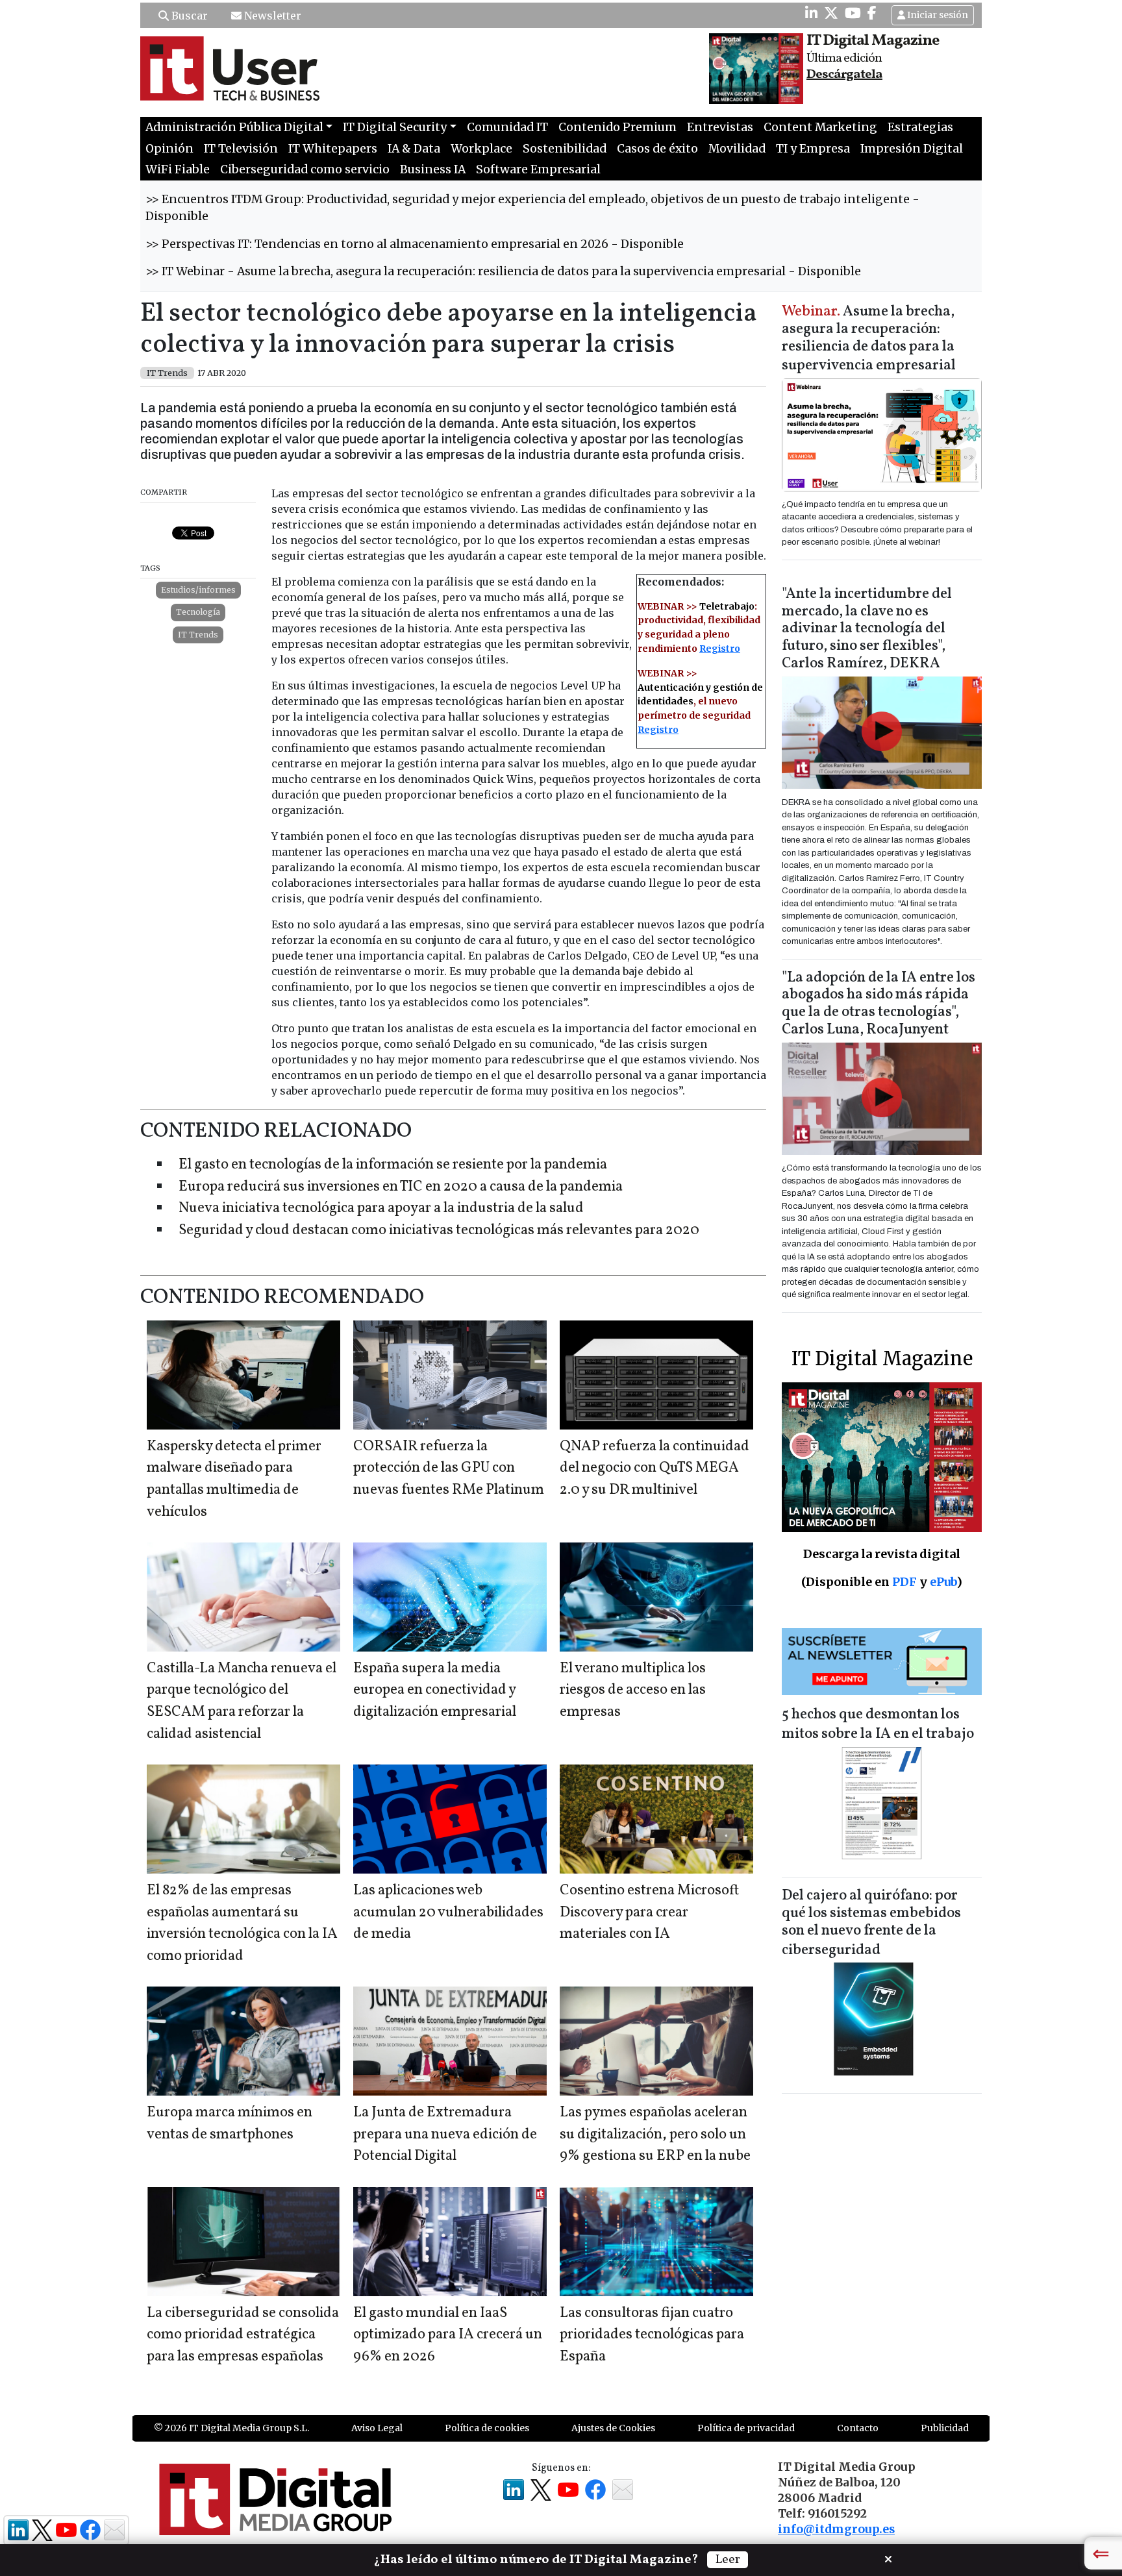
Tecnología (198, 612)
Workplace (481, 149)
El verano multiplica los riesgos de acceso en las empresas (633, 1690)
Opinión (169, 149)
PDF (904, 1582)
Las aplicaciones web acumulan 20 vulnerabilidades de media (448, 1913)
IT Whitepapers (333, 149)
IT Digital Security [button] (395, 127)
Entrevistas (720, 127)
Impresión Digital (912, 149)
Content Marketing (820, 127)
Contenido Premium (617, 127)
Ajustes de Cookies (613, 2428)
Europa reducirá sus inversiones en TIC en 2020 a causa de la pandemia (401, 1187)
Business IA (433, 169)
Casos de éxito (657, 149)
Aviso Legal (377, 2428)
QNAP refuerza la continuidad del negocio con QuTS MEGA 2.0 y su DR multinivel (654, 1468)
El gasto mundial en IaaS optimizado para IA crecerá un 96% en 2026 (448, 2335)
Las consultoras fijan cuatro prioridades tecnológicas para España (652, 2335)
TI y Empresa (813, 149)
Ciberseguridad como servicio (305, 169)
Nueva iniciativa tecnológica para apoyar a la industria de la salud (381, 1208)
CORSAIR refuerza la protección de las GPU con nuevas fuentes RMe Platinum (449, 1468)
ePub (943, 1582)
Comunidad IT (507, 127)
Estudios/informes (198, 590)
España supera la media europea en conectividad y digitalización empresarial (435, 1690)
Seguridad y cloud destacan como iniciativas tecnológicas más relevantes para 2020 (439, 1231)
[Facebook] (872, 13)
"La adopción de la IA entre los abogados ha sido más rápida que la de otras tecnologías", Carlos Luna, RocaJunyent (879, 1004)
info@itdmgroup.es (836, 2529)
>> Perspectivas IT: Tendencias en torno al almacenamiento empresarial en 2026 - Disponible (415, 244)
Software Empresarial (538, 169)
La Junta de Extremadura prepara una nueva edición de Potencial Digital (445, 2135)
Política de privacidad (746, 2428)
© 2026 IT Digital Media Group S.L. (231, 2428)
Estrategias (920, 127)
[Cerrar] (888, 2558)
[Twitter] (831, 13)
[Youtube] (853, 13)
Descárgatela (844, 75)
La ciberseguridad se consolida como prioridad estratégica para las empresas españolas (243, 2335)
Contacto (858, 2428)
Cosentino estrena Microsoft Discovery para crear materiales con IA (649, 1913)
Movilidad (737, 149)
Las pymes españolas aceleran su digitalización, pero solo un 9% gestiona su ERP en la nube (655, 2135)
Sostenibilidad (565, 149)
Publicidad (945, 2428)
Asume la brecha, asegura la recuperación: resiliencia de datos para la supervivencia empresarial (869, 339)
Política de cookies (487, 2428)
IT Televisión (241, 149)
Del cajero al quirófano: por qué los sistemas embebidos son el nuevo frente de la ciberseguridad (871, 1923)
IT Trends (198, 635)
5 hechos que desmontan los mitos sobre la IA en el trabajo (878, 1725)
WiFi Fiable (178, 169)
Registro (720, 649)
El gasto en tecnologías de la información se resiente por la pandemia (393, 1165)
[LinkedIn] (811, 13)
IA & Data (414, 149)
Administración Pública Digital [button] (234, 127)
